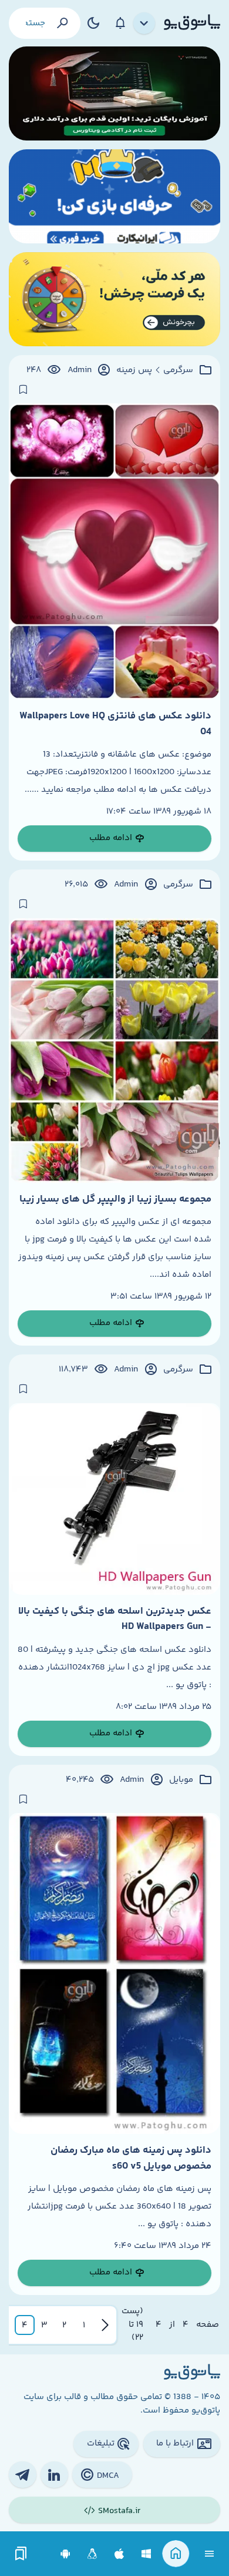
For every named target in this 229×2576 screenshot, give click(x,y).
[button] (84, 2325)
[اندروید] (65, 2554)
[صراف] (114, 299)
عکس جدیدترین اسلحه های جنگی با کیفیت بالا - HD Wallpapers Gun (115, 1619)
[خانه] (176, 2554)
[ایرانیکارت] (114, 196)
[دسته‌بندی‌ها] (144, 24)
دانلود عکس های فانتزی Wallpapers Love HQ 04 (115, 724)
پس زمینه (134, 370)
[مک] (119, 2554)
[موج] (114, 93)
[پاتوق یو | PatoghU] (192, 23)
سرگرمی (178, 370)
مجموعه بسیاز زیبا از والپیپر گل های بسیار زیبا (115, 1199)
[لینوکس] (92, 2554)
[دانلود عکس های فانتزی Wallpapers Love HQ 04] (114, 551)
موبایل (181, 1780)
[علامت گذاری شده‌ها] (21, 2554)
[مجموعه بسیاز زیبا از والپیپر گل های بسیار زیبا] (114, 1051)
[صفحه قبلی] (105, 2325)
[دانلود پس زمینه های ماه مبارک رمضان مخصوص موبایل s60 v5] (114, 1973)
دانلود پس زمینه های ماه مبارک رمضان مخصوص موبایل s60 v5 (131, 2158)
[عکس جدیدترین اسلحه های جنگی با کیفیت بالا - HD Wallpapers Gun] (114, 1499)
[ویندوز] (147, 2554)
